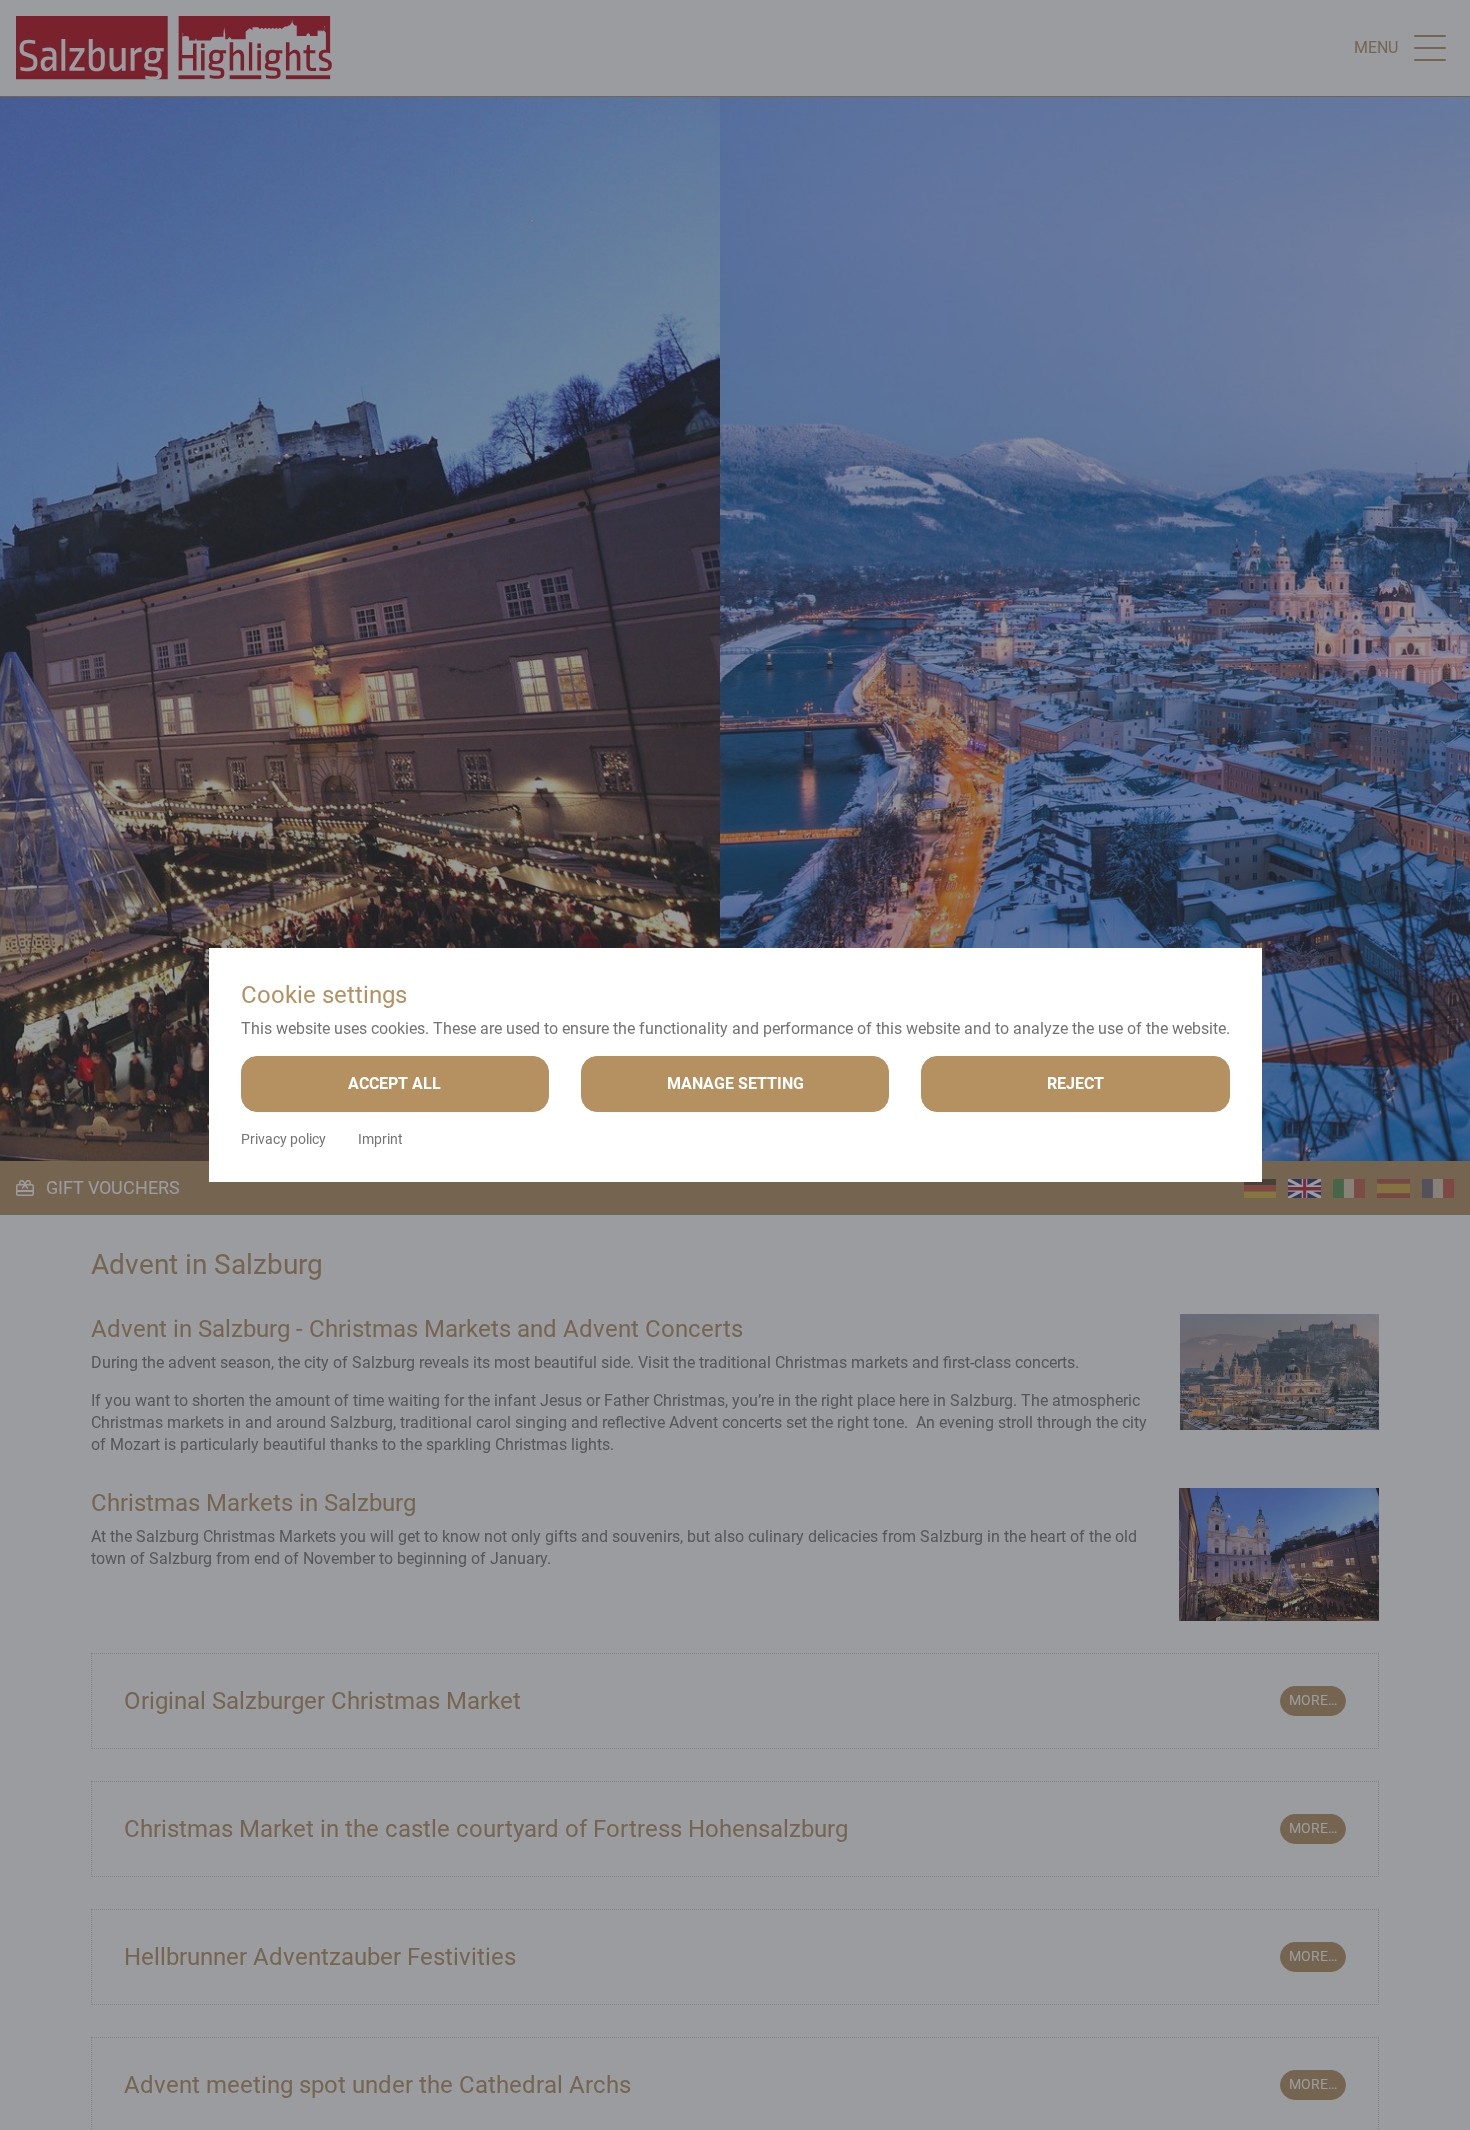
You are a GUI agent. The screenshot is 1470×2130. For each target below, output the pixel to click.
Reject (1075, 1083)
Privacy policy (283, 1139)
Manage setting (735, 1083)
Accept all (394, 1083)
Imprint (380, 1139)
